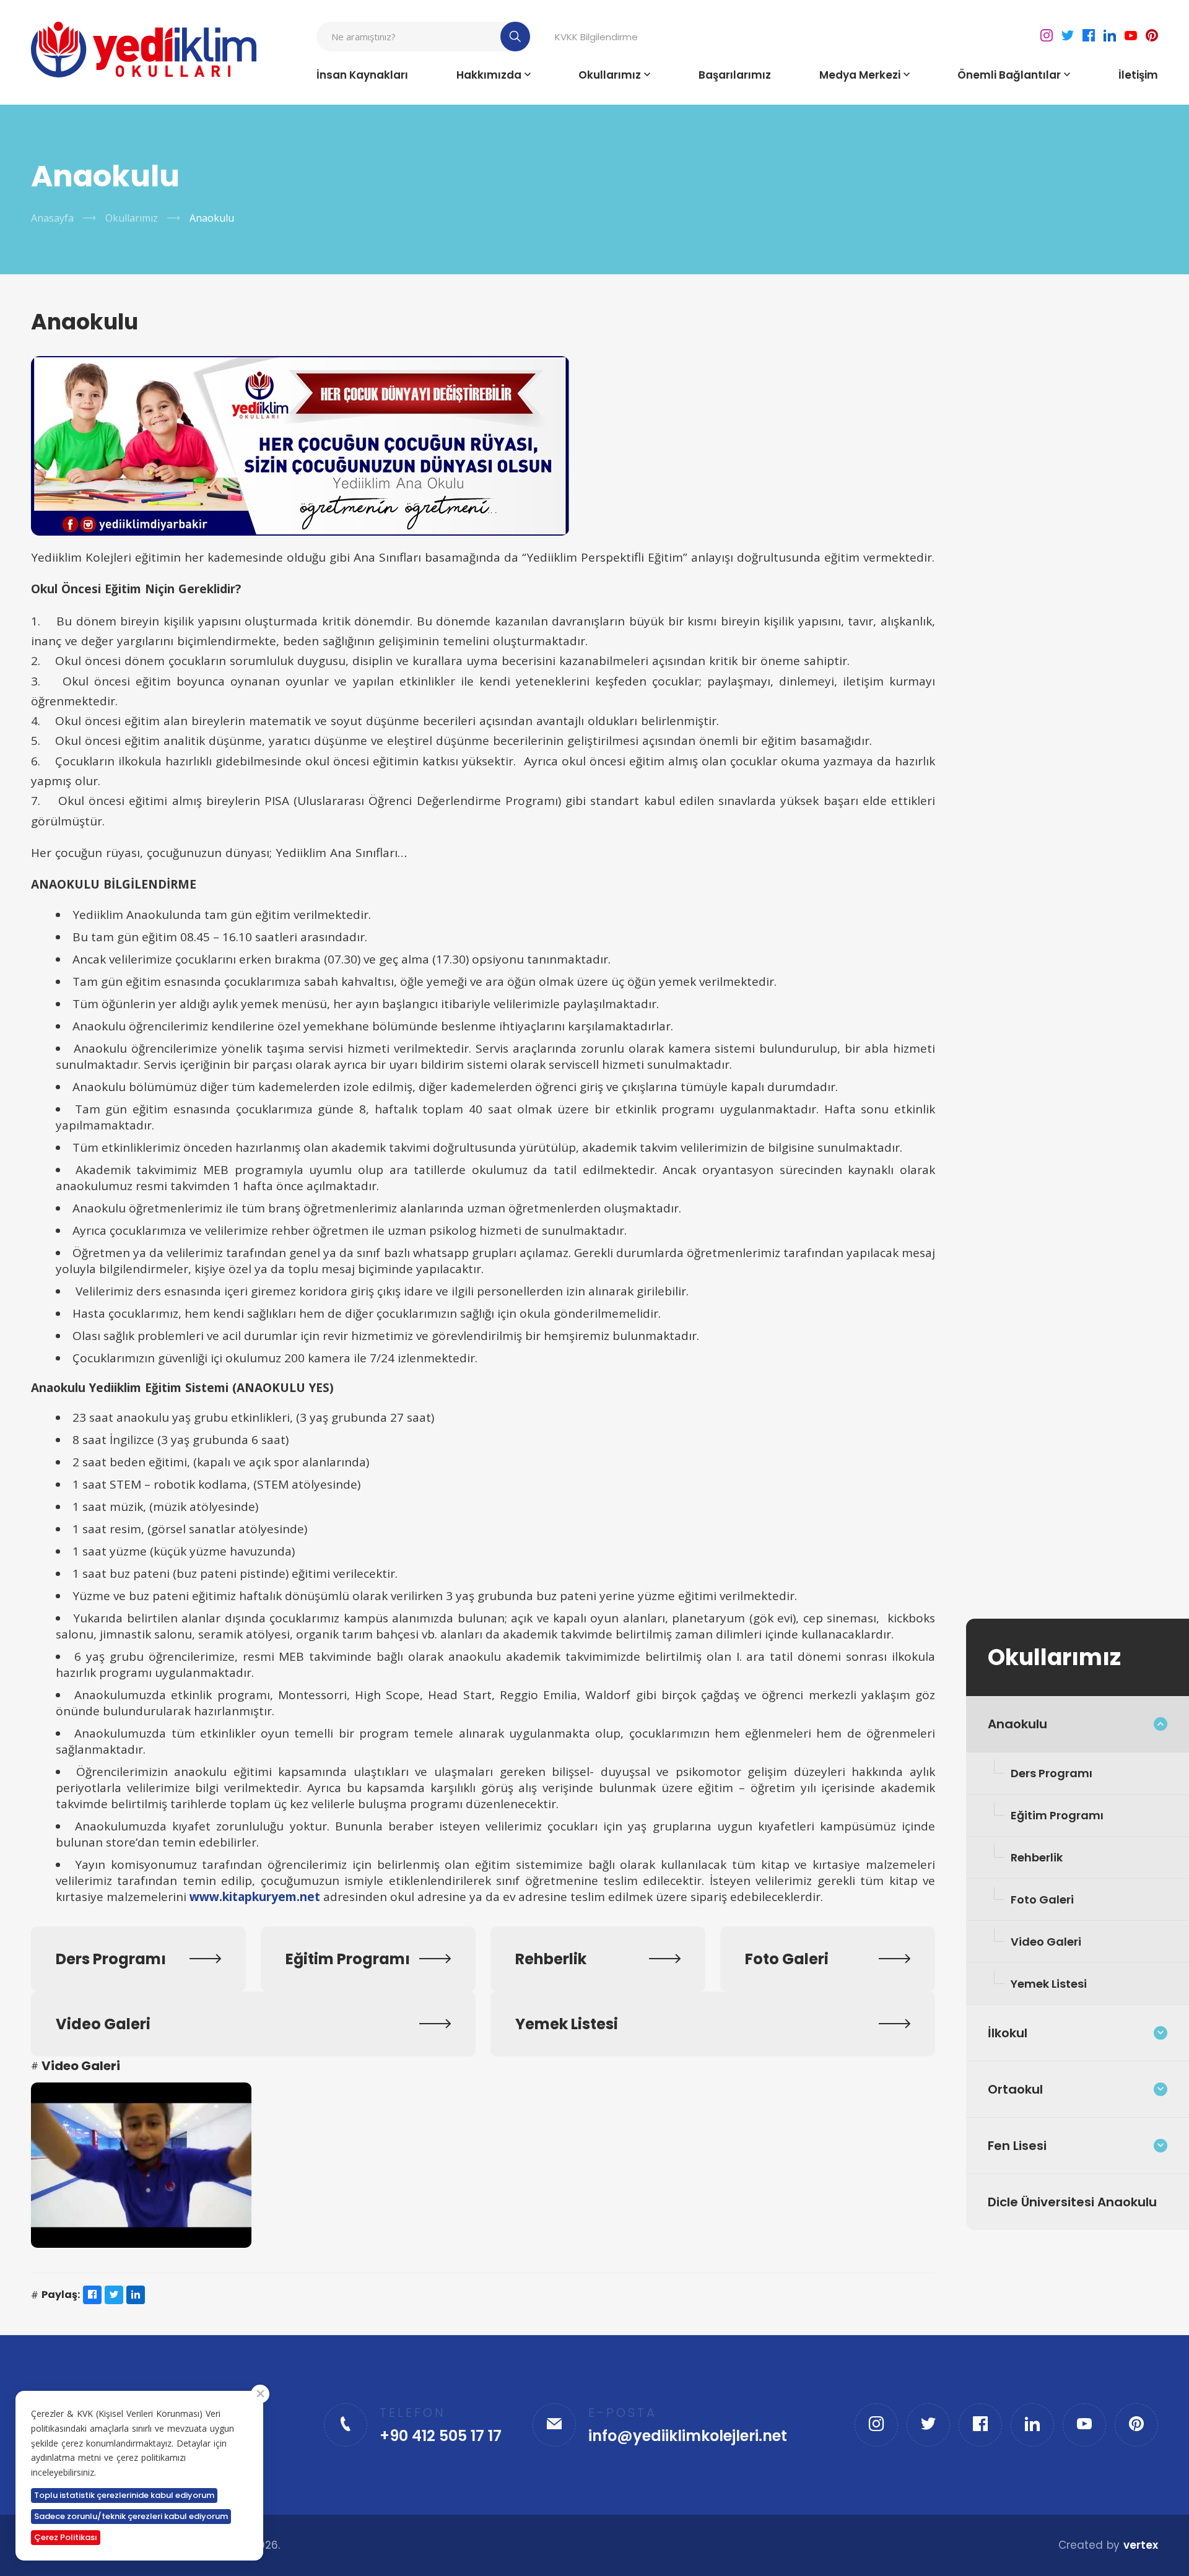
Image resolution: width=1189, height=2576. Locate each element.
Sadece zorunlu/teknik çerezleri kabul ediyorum (131, 2516)
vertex (1141, 2545)
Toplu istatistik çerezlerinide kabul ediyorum (124, 2495)
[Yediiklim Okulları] (144, 50)
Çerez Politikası (66, 2537)
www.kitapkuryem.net (255, 1897)
